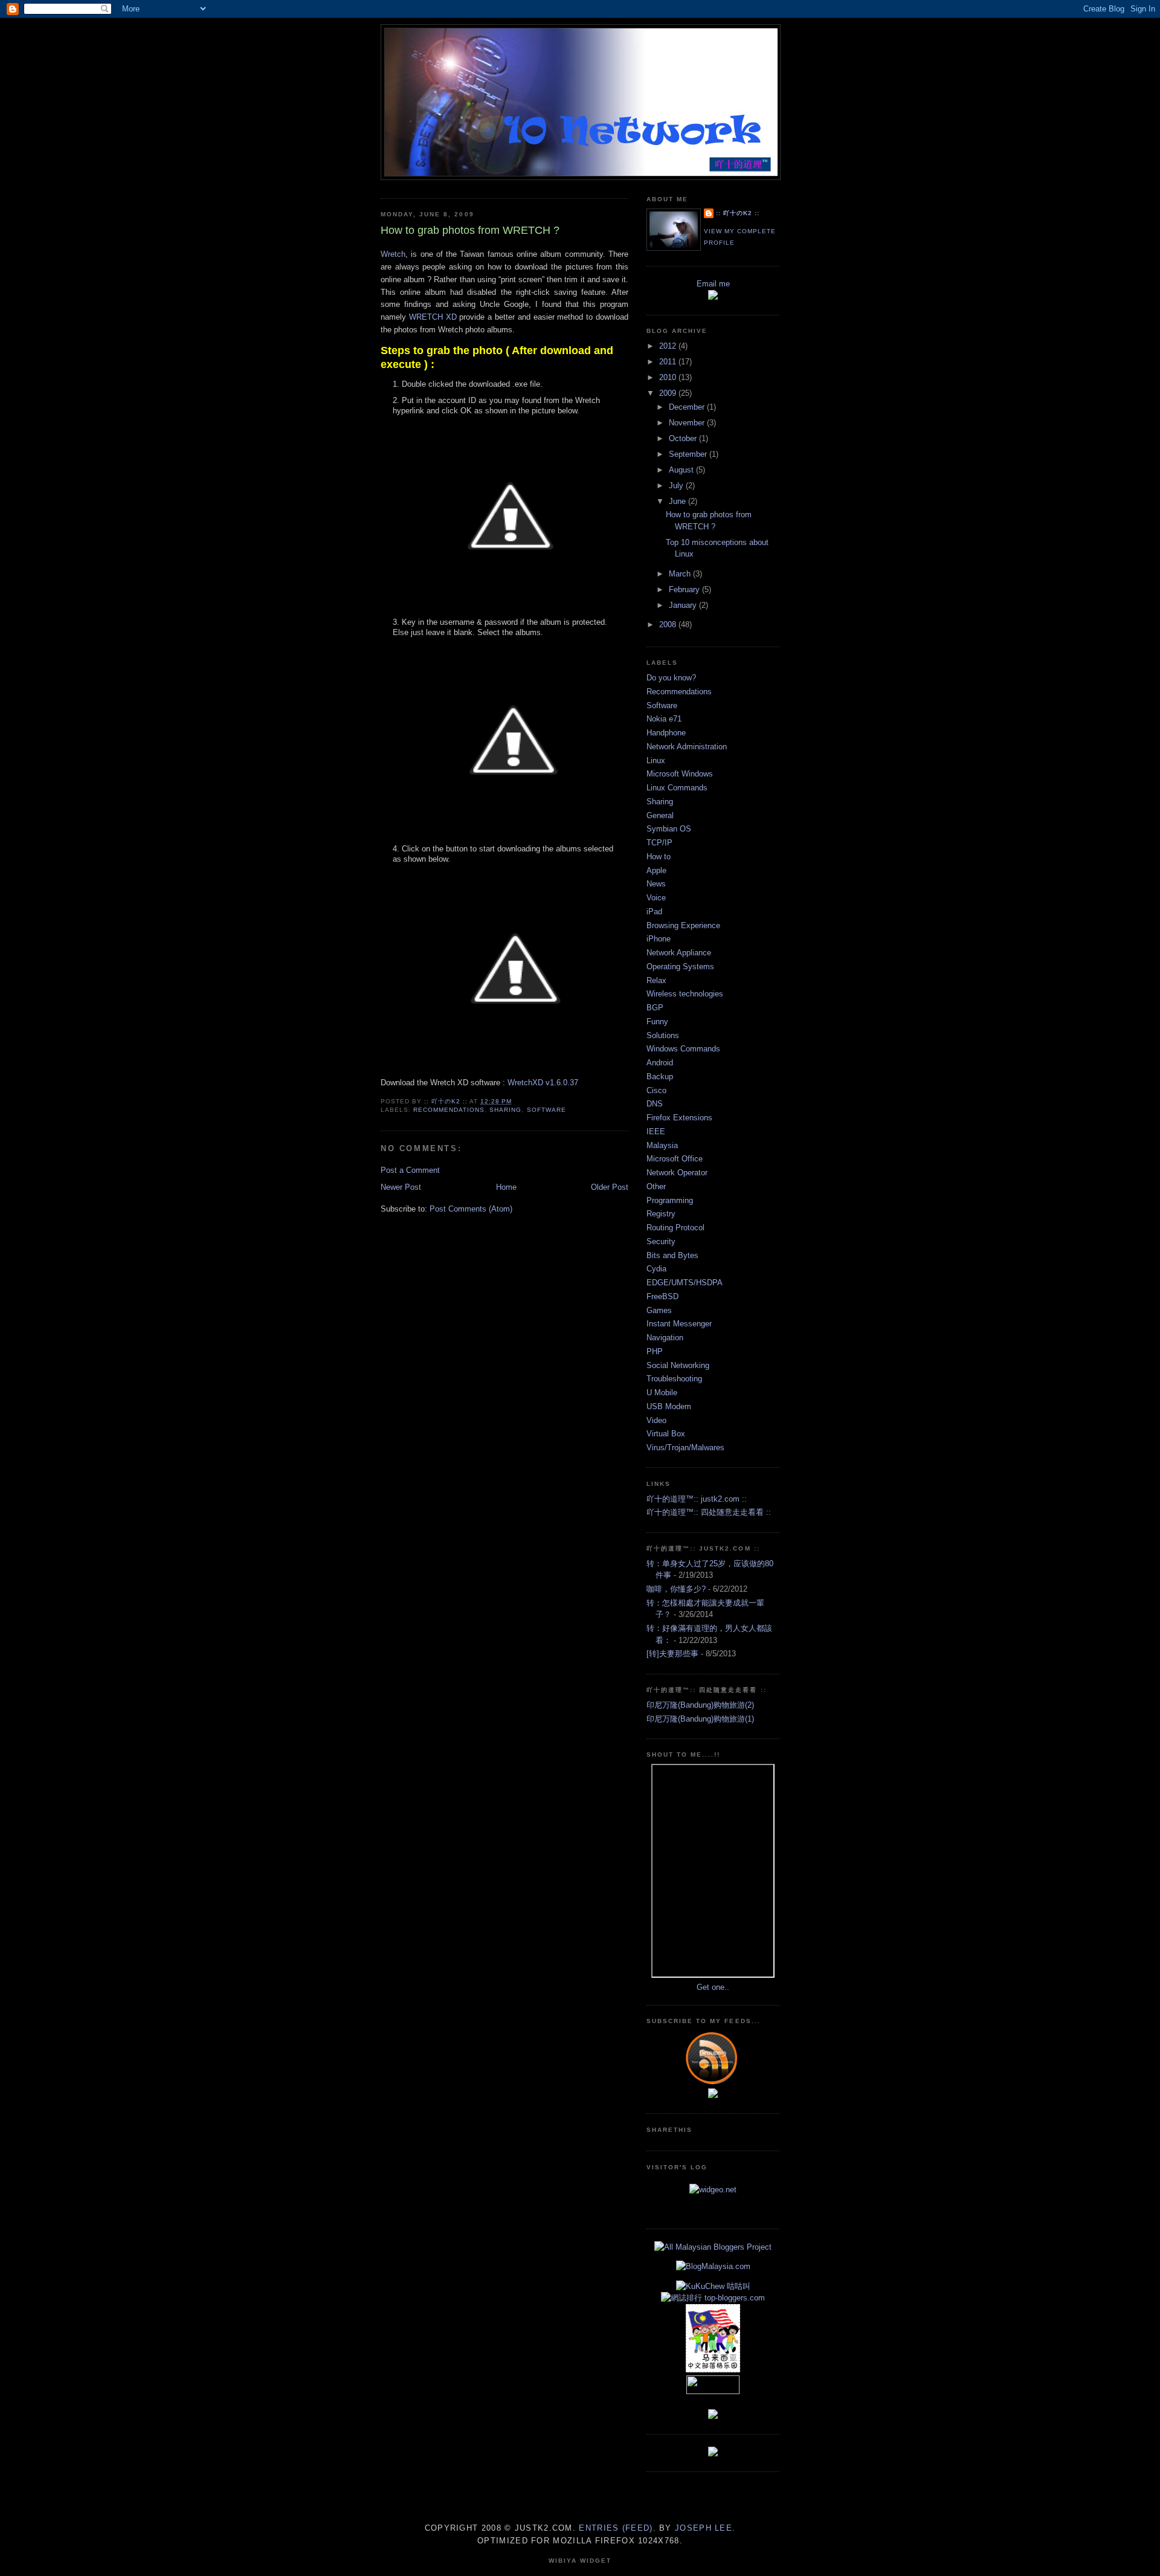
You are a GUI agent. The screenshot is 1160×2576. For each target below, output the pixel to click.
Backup (660, 1077)
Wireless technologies (685, 994)
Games (659, 1310)
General (660, 815)
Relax (656, 980)
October (684, 438)
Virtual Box (666, 1434)
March (681, 574)
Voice (656, 898)
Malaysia (662, 1145)
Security (661, 1241)
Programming (670, 1200)
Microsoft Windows (680, 774)
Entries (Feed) (616, 2528)
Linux (656, 760)
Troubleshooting (674, 1379)
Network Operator (677, 1173)
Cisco (656, 1090)
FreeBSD (662, 1296)
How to (659, 857)
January (684, 605)
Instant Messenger (679, 1324)
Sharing (505, 1110)
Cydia (656, 1269)
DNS (655, 1104)
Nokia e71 (664, 719)
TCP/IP (659, 843)
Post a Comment (410, 1170)
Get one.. (713, 1987)
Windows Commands (683, 1049)
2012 (669, 346)
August (682, 470)
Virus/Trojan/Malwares (685, 1448)
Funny (657, 1022)
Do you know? (671, 678)
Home (506, 1187)
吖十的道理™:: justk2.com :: (697, 1499)
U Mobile (662, 1393)
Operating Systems (680, 967)
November (688, 423)
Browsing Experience (683, 925)
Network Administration (687, 747)
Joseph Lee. (705, 2528)
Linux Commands (677, 788)
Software (546, 1110)
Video (656, 1420)
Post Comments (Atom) (471, 1209)
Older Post (610, 1187)
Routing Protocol (675, 1228)
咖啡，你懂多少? (676, 1589)
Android (660, 1063)
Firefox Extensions (679, 1118)
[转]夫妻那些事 (672, 1654)
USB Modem (669, 1406)
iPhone (659, 939)
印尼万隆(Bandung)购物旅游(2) (700, 1705)
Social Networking (678, 1365)
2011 (669, 362)
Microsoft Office (675, 1159)
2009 (669, 393)
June (678, 501)
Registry (661, 1214)
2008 (669, 625)
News (656, 884)
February (685, 589)
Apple (656, 870)
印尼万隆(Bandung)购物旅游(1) (700, 1719)
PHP (655, 1351)
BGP (655, 1008)
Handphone (666, 733)
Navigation (665, 1338)
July (677, 486)
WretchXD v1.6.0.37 (543, 1083)
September (689, 454)
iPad (654, 912)
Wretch (393, 254)
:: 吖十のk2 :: (738, 213)
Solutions (663, 1035)
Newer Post (401, 1187)
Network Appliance (679, 953)
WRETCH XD (433, 317)
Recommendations (449, 1110)
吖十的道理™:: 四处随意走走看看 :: (709, 1512)
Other (656, 1186)
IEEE (656, 1131)
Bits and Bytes (672, 1255)
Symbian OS (669, 829)
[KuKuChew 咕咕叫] (713, 2286)
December (688, 407)
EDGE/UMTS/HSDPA (685, 1283)
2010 (669, 377)
